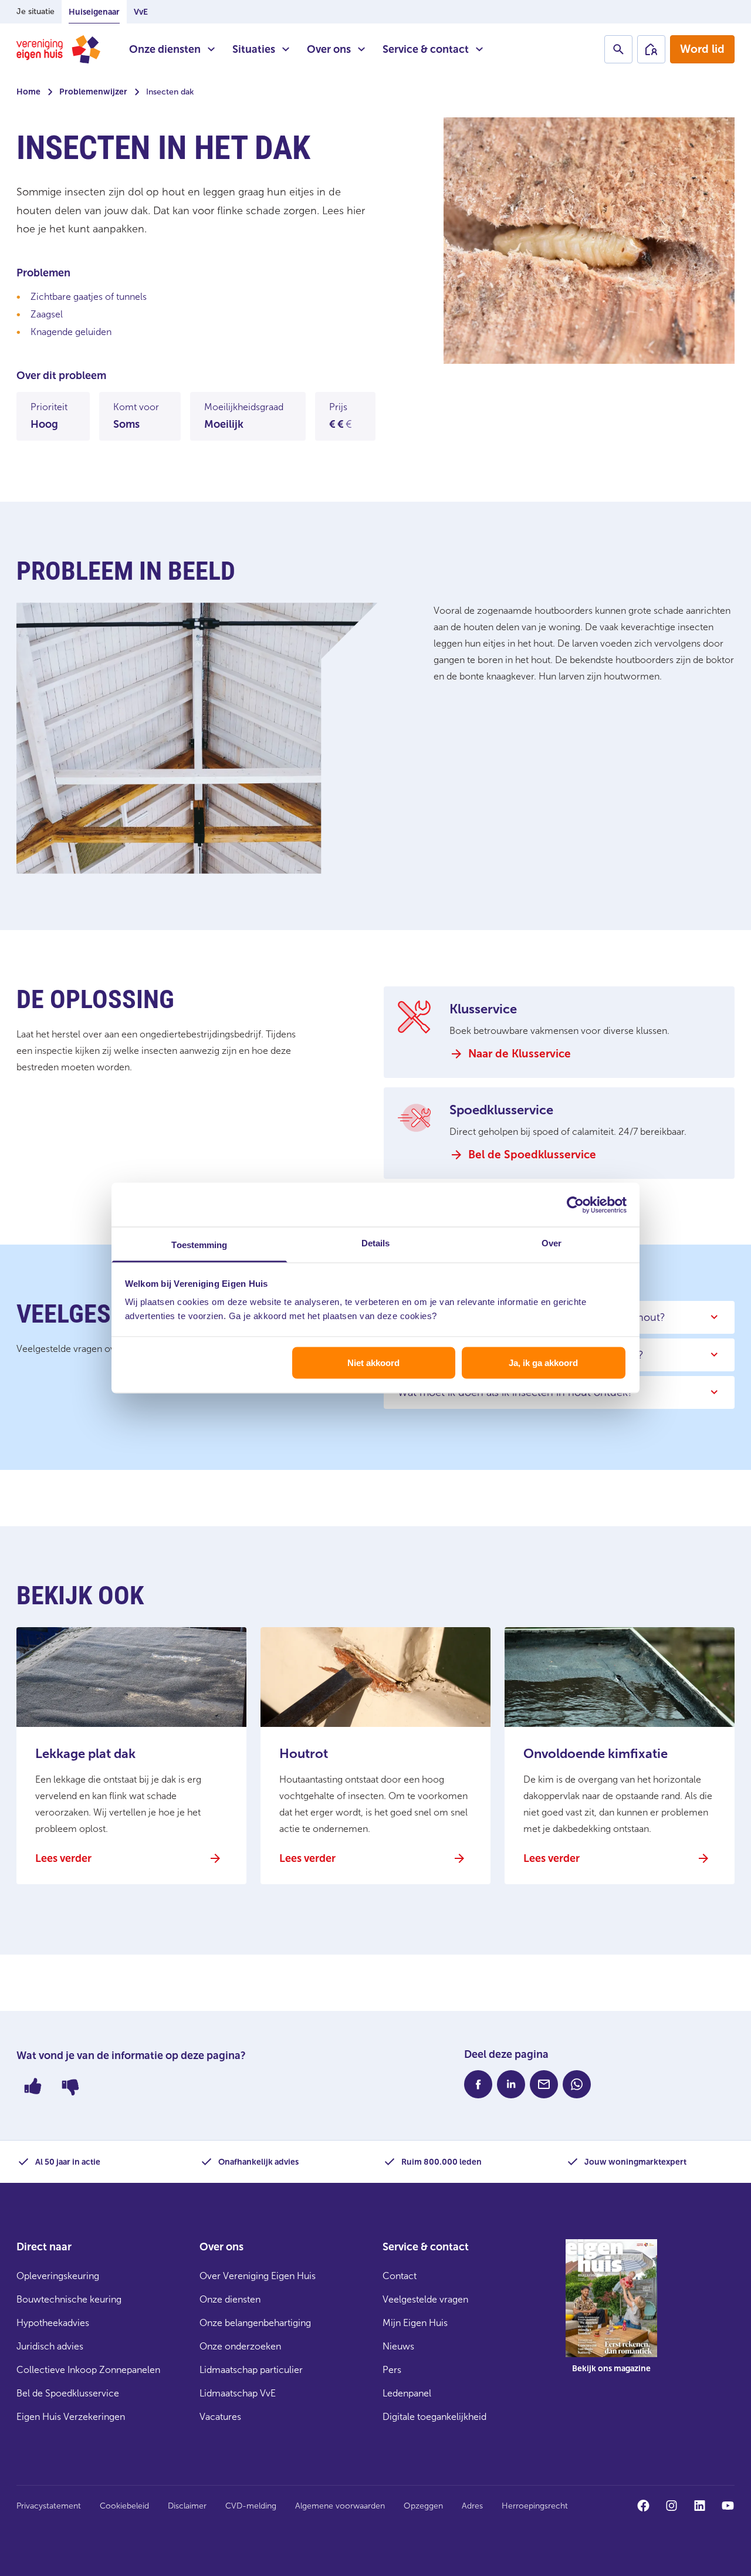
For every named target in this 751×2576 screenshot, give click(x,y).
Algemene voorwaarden (340, 2506)
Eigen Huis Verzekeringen (71, 2417)
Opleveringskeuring (58, 2276)
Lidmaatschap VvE (238, 2393)
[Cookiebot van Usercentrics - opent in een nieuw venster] (575, 1205)
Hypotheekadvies (53, 2323)
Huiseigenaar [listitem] (94, 12)
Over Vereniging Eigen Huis (258, 2276)
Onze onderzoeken (240, 2346)
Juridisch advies (50, 2346)
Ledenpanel (407, 2393)
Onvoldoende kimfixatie (596, 1754)
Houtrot (304, 1754)
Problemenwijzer (93, 92)
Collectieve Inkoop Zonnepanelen (88, 2370)
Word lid (702, 49)
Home (28, 92)
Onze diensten (165, 49)
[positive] (33, 2086)
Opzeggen (423, 2506)
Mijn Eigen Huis (415, 2323)
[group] (611, 2315)
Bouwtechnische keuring (69, 2299)
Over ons (329, 49)
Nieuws (398, 2346)
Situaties (254, 49)
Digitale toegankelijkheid (434, 2417)
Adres (472, 2506)
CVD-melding (251, 2506)
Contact (400, 2276)
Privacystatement (49, 2506)
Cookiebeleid (124, 2506)
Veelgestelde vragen (425, 2299)
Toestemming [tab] (199, 1245)
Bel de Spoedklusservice (68, 2393)
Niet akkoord (373, 1362)
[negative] (70, 2086)
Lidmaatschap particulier (251, 2370)
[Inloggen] (651, 49)
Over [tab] (552, 1243)
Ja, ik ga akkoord (543, 1362)
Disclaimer (187, 2506)
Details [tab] (376, 1243)
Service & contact (426, 49)
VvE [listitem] (141, 12)
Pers (392, 2370)
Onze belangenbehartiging (255, 2323)
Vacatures (220, 2417)
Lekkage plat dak (85, 1754)
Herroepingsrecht (535, 2506)
